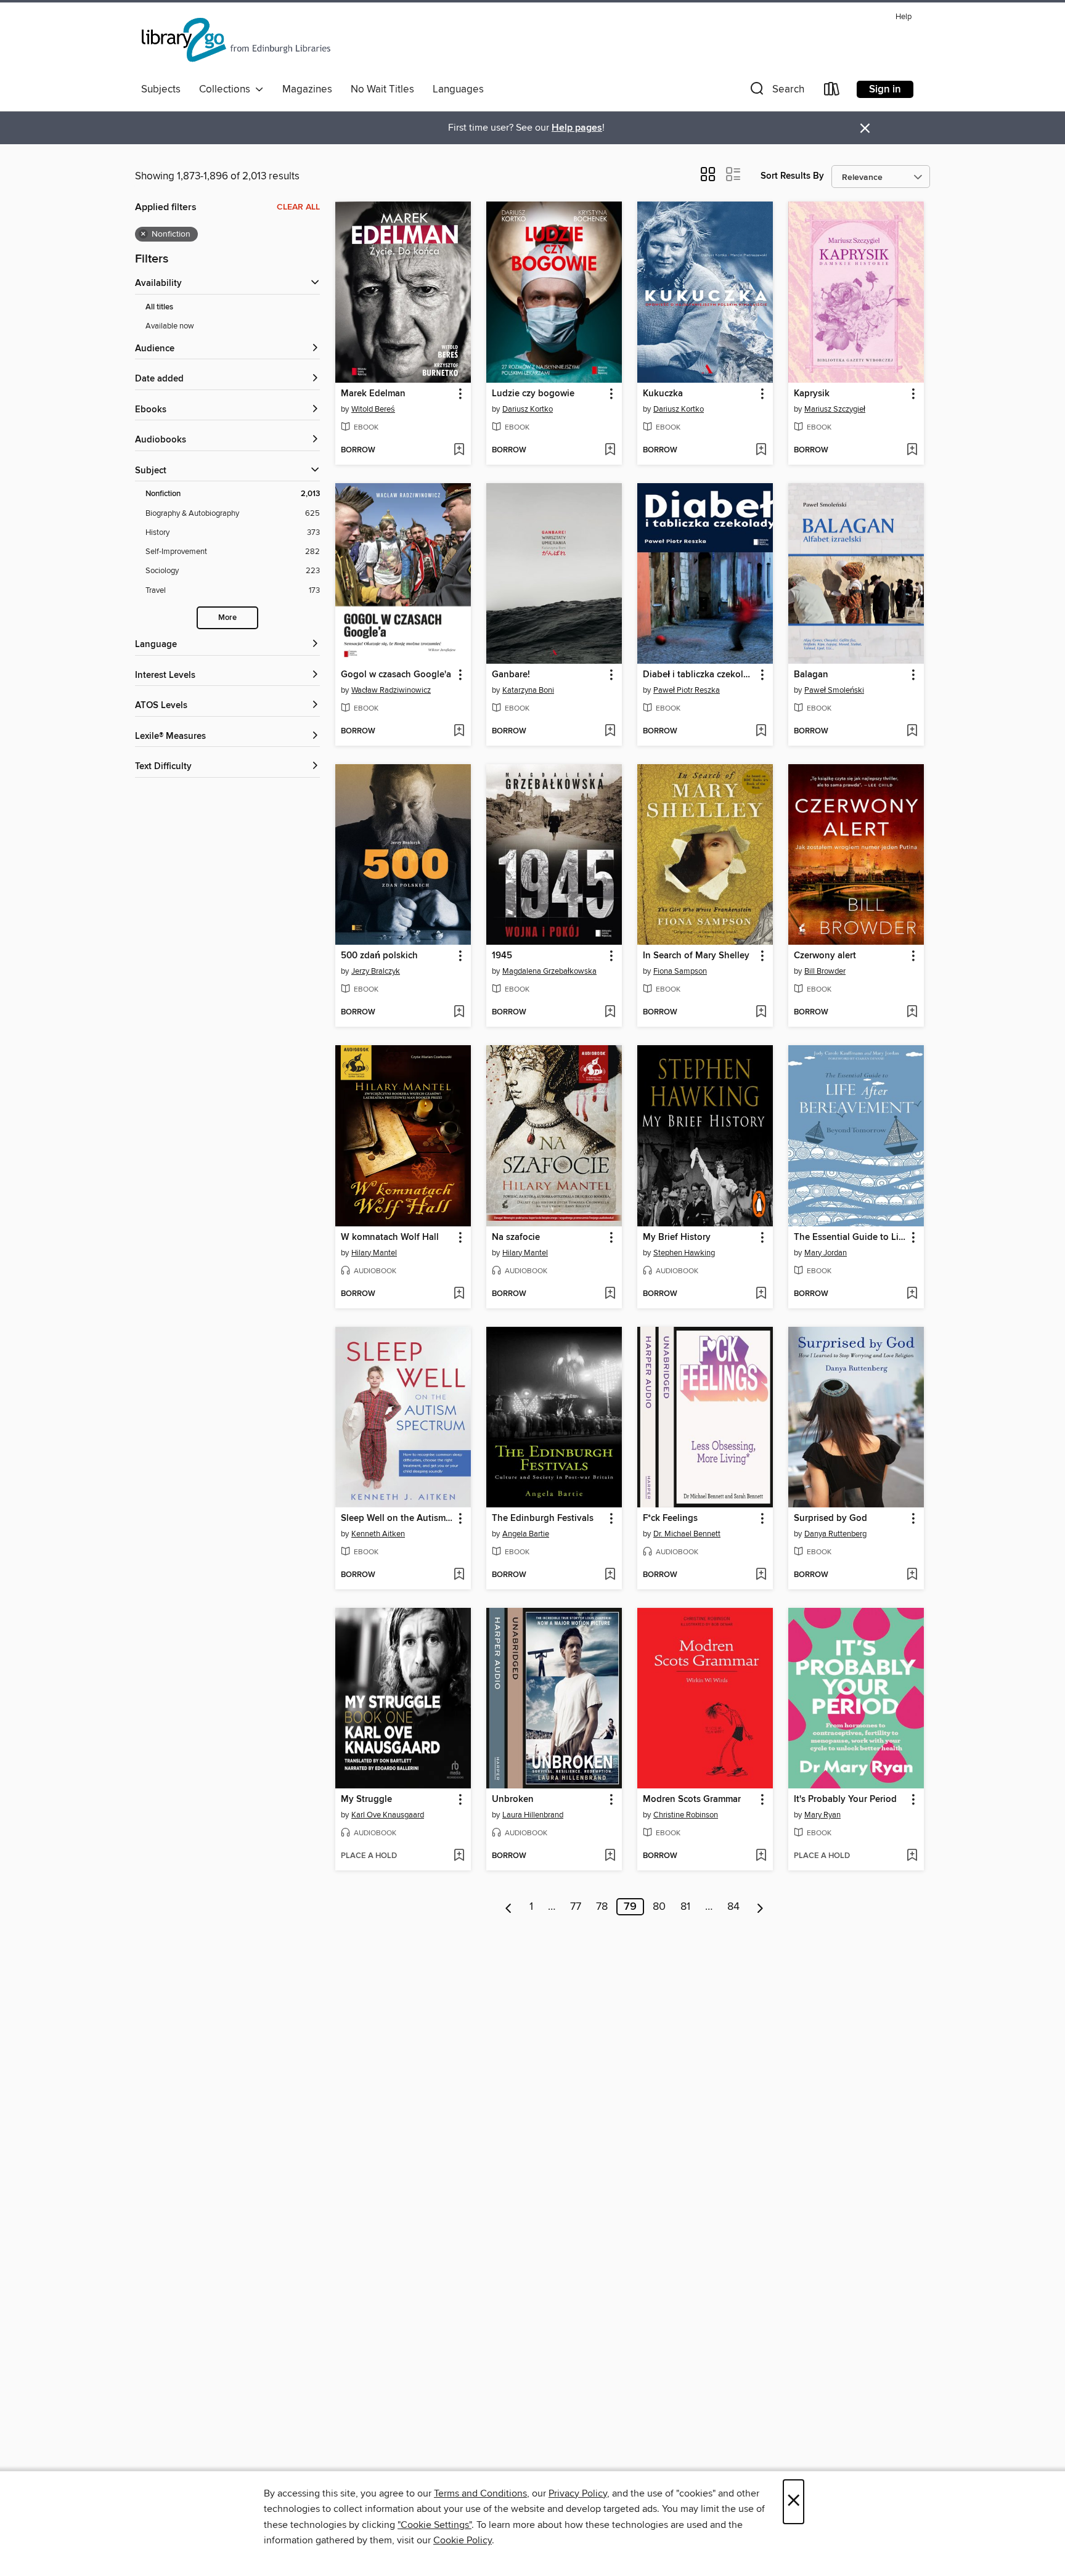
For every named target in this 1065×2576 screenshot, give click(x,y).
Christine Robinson (686, 1815)
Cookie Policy (463, 2540)
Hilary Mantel (374, 1253)
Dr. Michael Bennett (687, 1534)
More (227, 618)
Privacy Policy (578, 2493)
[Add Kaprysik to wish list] (912, 450)
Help (904, 17)
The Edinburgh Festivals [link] (543, 1518)
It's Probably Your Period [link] (845, 1800)
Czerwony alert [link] (825, 956)
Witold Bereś (373, 409)
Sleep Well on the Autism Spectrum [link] (397, 1518)
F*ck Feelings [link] (670, 1518)
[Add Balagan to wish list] (912, 732)
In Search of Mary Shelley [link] (696, 956)
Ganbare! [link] (511, 675)
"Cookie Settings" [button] (435, 2525)
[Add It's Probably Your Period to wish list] (912, 1856)
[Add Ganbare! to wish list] (610, 732)
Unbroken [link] (513, 1800)
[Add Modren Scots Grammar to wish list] (761, 1856)
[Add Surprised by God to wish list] (912, 1575)
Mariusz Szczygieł (835, 409)
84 (733, 1907)
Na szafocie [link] (516, 1237)
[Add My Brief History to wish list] (761, 1294)
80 (659, 1907)
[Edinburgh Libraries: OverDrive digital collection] (237, 43)
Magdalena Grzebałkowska (549, 971)
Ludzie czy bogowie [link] (533, 394)
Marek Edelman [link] (373, 394)
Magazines (307, 89)
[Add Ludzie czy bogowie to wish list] (610, 450)
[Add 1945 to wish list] (610, 1013)
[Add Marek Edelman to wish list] (459, 450)
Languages (458, 89)
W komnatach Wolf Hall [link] (390, 1237)
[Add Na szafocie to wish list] (610, 1294)
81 (685, 1907)
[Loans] (832, 92)
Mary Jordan (826, 1253)
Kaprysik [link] (812, 394)
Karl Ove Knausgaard (388, 1815)
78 (602, 1907)
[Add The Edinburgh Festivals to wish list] (610, 1575)
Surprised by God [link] (830, 1518)
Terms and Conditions (480, 2493)
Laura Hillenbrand (533, 1815)
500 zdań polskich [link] (379, 956)
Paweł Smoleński (834, 690)
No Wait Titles (382, 89)
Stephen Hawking (684, 1253)
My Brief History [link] (677, 1237)
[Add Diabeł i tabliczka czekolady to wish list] (761, 732)
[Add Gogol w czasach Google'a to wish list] (459, 732)
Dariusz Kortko (528, 409)
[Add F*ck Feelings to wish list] (761, 1575)
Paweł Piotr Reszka (687, 690)
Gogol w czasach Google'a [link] (396, 675)
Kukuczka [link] (663, 394)
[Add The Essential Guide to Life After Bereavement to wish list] (912, 1294)
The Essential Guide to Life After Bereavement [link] (850, 1237)
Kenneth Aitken (378, 1534)
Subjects (161, 89)
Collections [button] (227, 89)
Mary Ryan (822, 1815)
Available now (170, 326)
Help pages (577, 128)
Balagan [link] (811, 675)
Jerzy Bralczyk (376, 971)
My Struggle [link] (366, 1800)
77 (576, 1907)
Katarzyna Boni (528, 690)
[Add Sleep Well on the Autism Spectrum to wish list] (459, 1575)
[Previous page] (509, 1907)
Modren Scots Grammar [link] (692, 1800)
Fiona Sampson (680, 971)
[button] (776, 92)
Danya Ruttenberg (835, 1534)
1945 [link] (502, 956)
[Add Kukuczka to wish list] (761, 450)
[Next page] (760, 1907)
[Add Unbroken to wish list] (610, 1856)
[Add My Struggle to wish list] (459, 1856)
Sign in (885, 89)
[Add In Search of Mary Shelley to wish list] (761, 1013)
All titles (159, 307)
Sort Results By (792, 176)
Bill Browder (825, 971)
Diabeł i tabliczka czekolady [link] (699, 675)
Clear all (298, 207)
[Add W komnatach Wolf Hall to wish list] (459, 1294)
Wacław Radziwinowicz (391, 690)
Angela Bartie (526, 1534)
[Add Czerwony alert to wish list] (912, 1013)
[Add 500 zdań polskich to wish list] (459, 1013)
